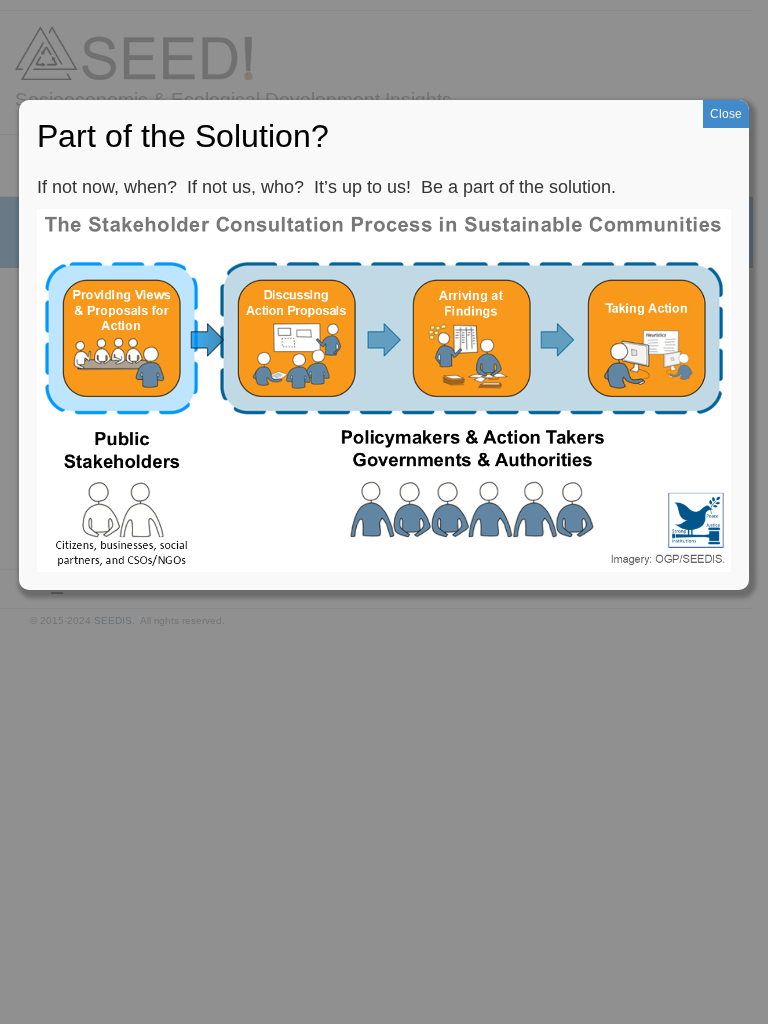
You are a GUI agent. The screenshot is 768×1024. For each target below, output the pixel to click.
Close (726, 114)
